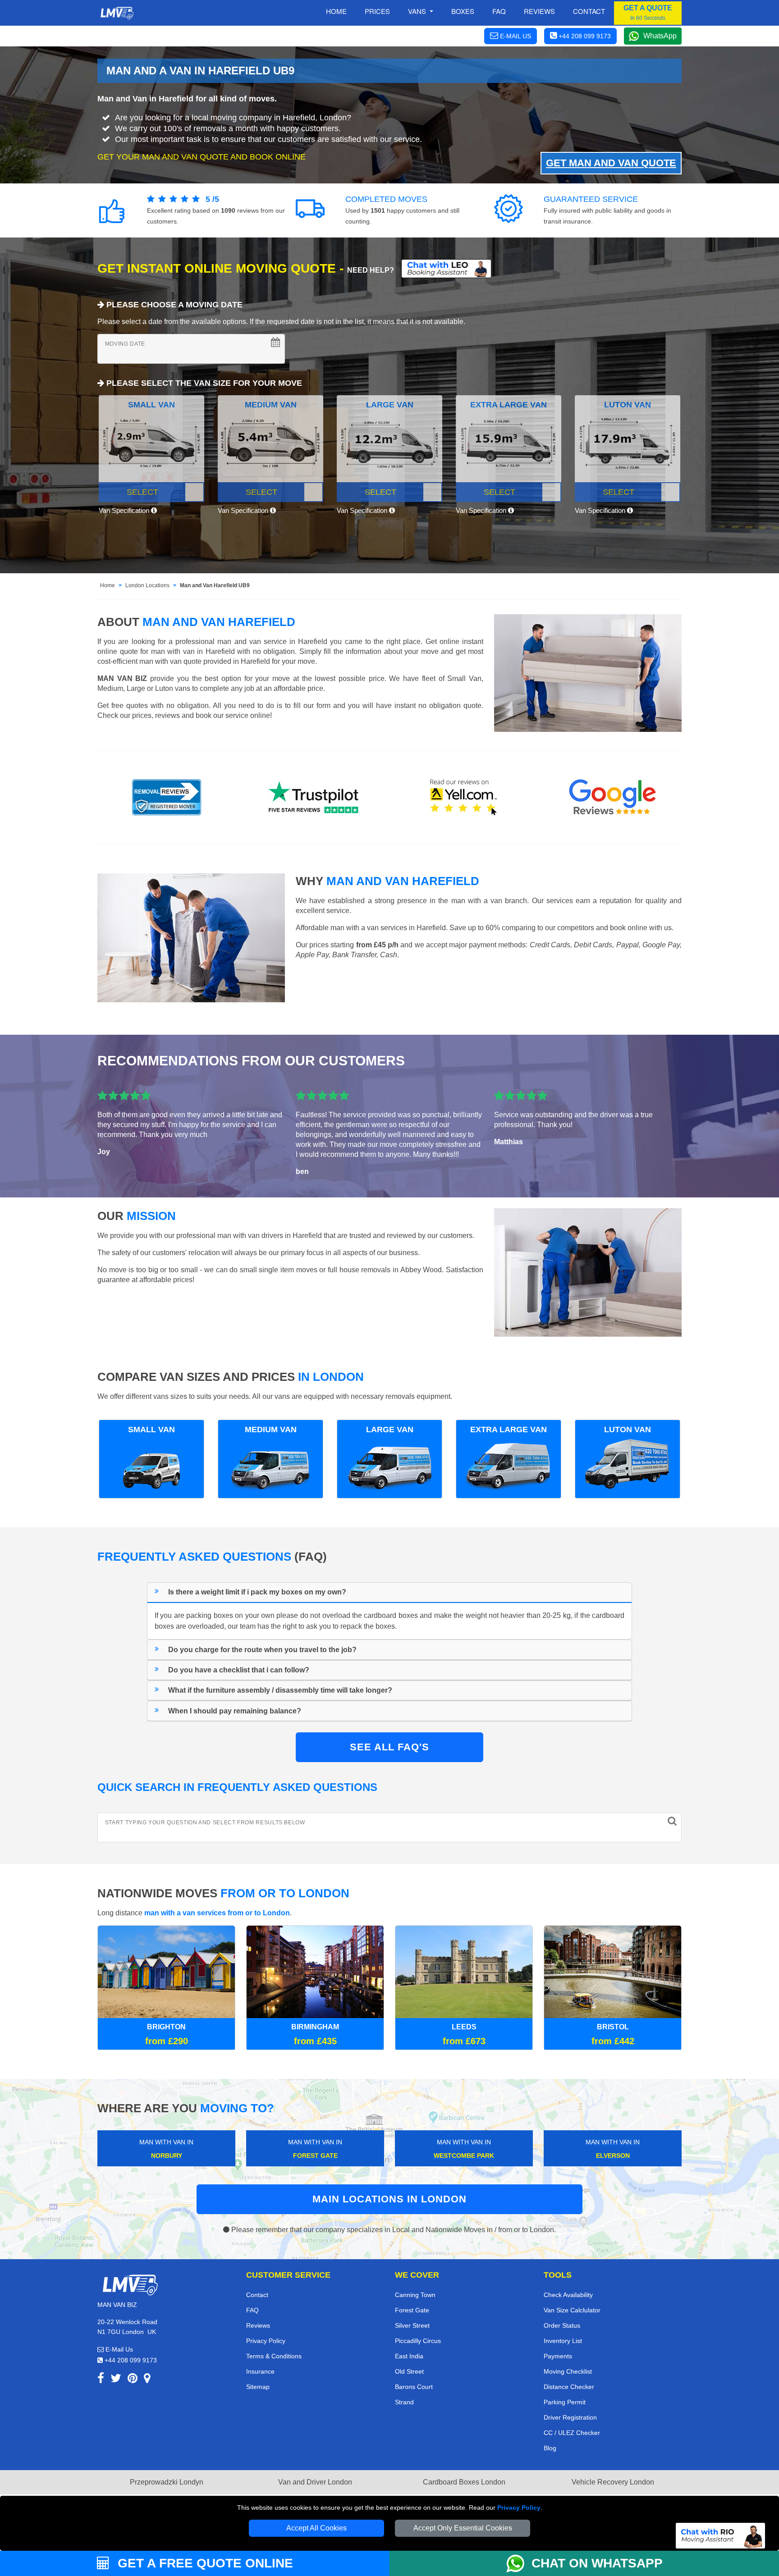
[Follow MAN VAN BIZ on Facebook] (101, 2380)
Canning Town (415, 2295)
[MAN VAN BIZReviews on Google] (613, 797)
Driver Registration (570, 2417)
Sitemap (258, 2387)
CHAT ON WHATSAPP (597, 2563)
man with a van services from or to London (217, 1913)
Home (336, 11)
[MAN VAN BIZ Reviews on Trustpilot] (315, 797)
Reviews (539, 11)
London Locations (147, 585)
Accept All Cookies (316, 2528)
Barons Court (414, 2387)
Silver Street (412, 2325)
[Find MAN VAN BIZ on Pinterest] (133, 2380)
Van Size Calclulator (572, 2310)
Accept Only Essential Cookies (463, 2528)
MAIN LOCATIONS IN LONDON (389, 2199)
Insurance (260, 2371)
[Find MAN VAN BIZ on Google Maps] (147, 2380)
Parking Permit (565, 2402)
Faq (499, 11)
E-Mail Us (118, 2349)
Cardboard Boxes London (464, 2482)
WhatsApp (660, 36)
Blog (550, 2448)
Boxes (463, 11)
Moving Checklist (568, 2371)
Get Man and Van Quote (611, 163)
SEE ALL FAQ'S (389, 1747)
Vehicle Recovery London (613, 2482)
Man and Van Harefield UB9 (215, 585)
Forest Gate (412, 2310)
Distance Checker (569, 2387)
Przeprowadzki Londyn (167, 2482)
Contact (589, 11)
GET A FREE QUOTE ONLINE (204, 2563)
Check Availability (568, 2295)
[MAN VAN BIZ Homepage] (117, 13)
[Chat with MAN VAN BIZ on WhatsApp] (519, 2563)
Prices (377, 11)
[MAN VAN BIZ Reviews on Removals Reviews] (167, 797)
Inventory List (563, 2341)
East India (409, 2356)
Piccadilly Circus (418, 2341)
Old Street (409, 2371)
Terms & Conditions (274, 2356)
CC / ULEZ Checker (572, 2433)
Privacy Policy (519, 2507)
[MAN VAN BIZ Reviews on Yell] (464, 797)
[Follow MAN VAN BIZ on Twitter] (116, 2380)
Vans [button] (418, 11)
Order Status (562, 2325)
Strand (404, 2402)
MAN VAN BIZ (122, 678)
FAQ (252, 2310)
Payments (558, 2356)
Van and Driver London (315, 2482)
